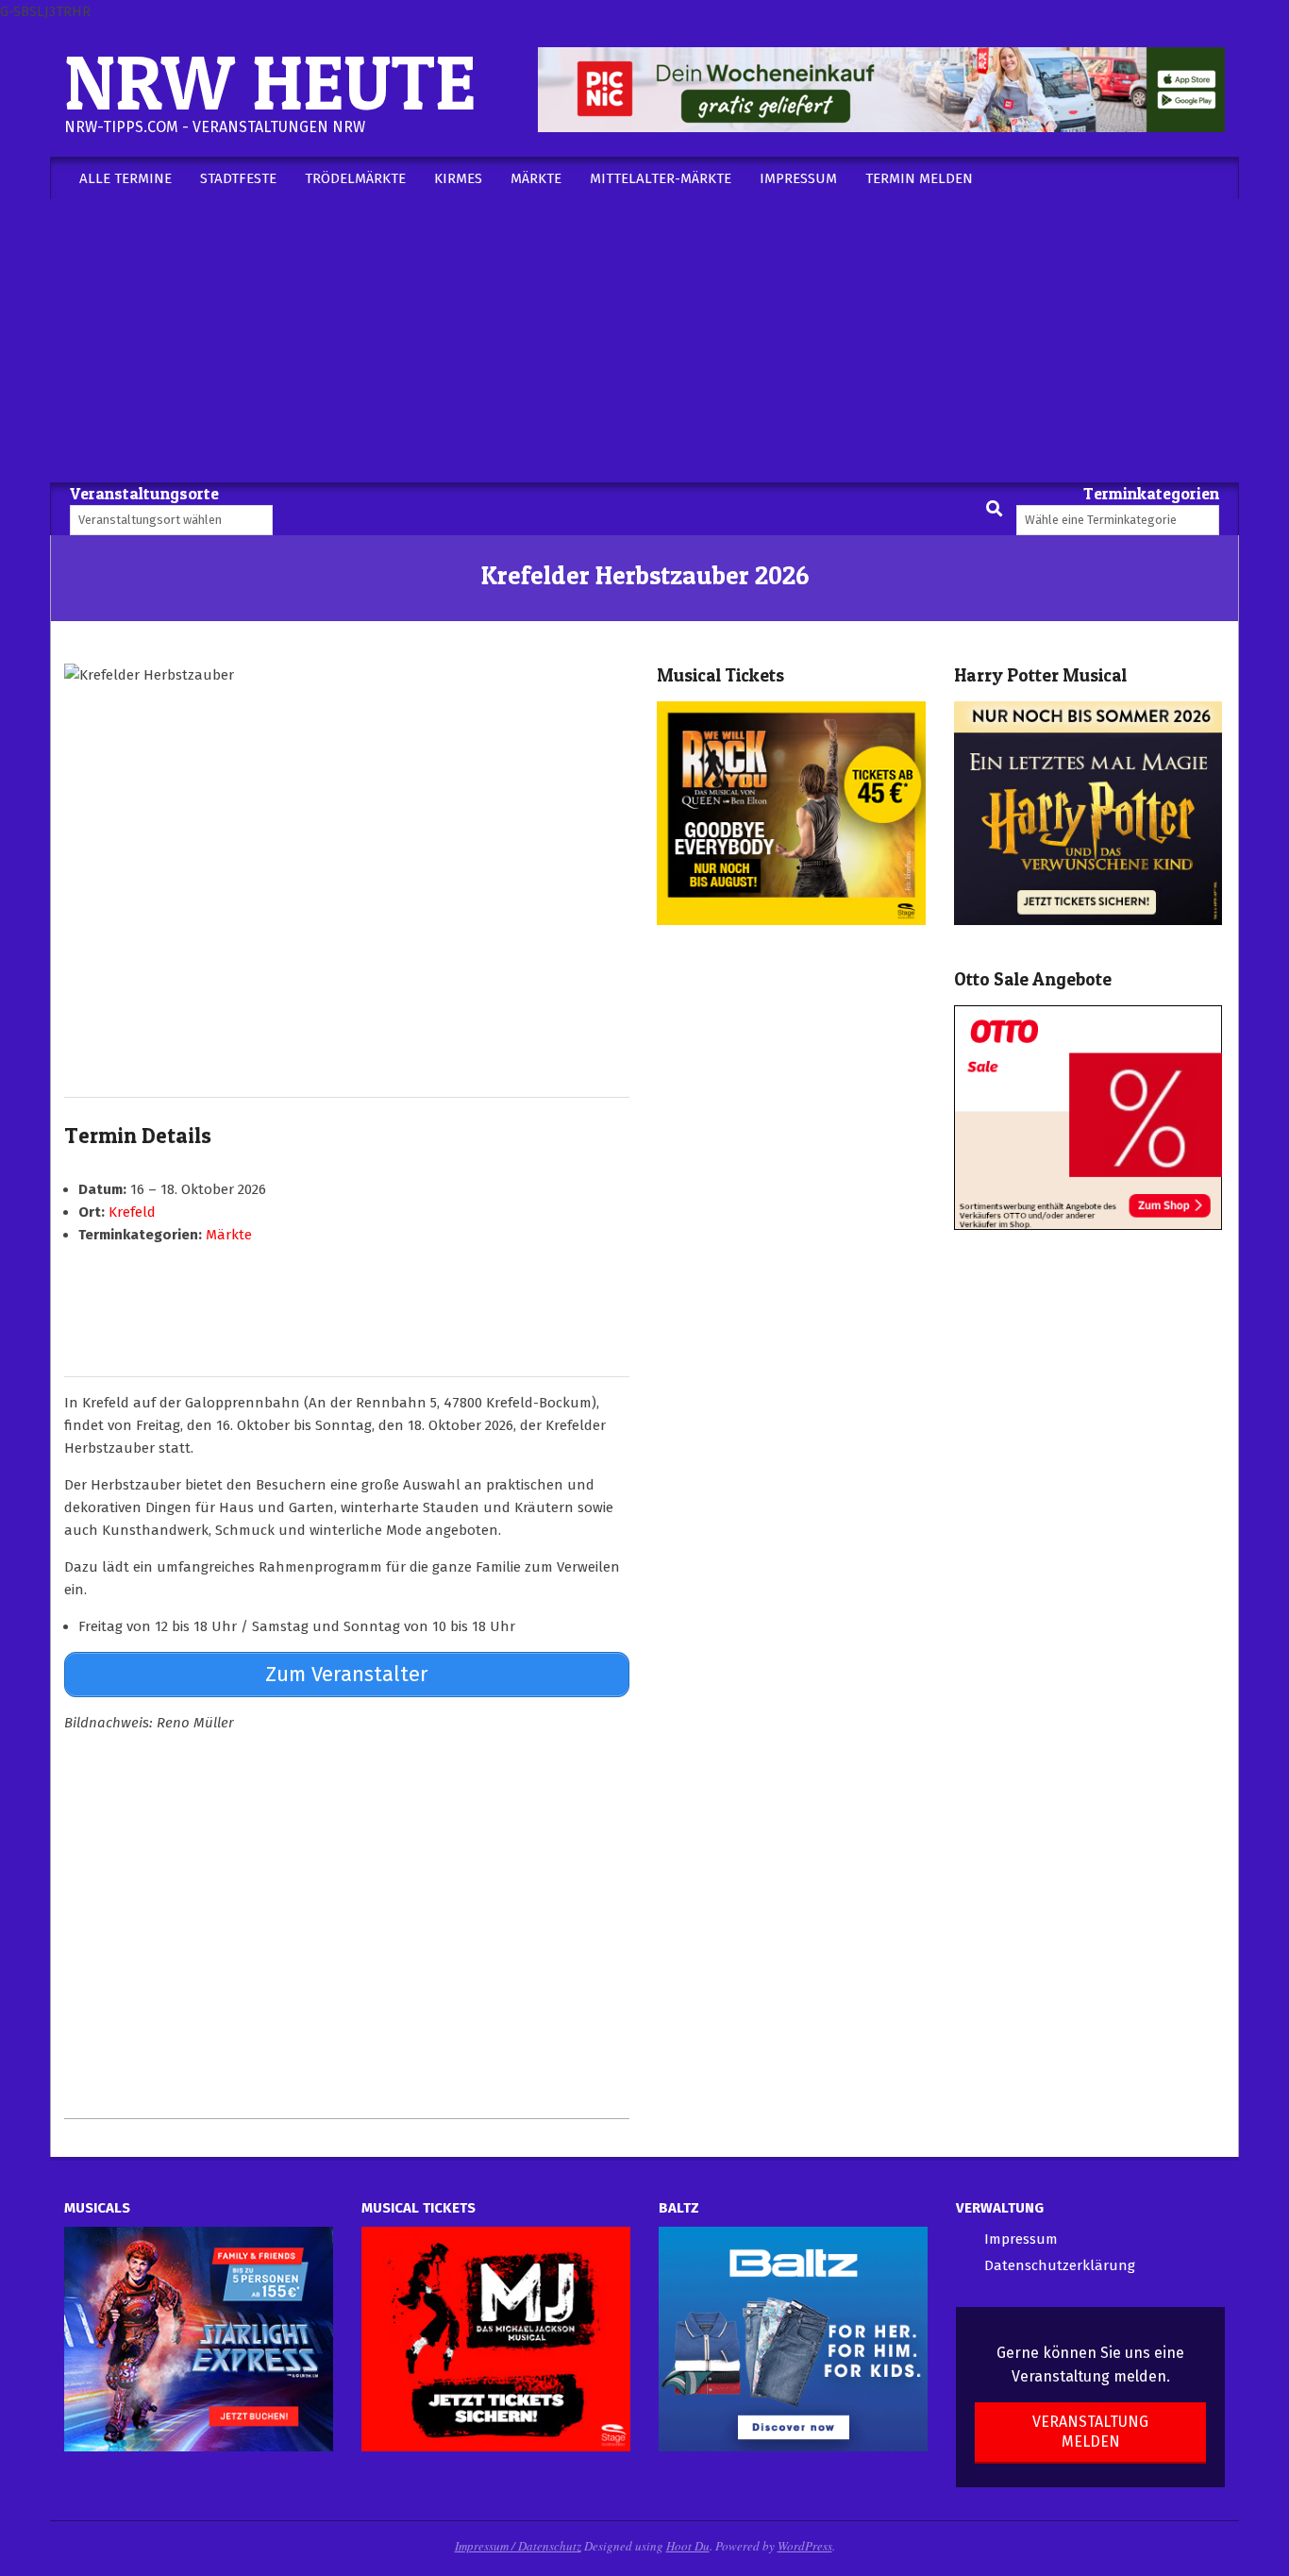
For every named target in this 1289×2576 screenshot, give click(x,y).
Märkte (229, 1235)
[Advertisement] (644, 341)
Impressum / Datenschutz (518, 2546)
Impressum (1021, 2239)
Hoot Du (688, 2546)
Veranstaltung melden (1090, 2432)
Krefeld (132, 1212)
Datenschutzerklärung (1060, 2265)
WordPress (805, 2546)
